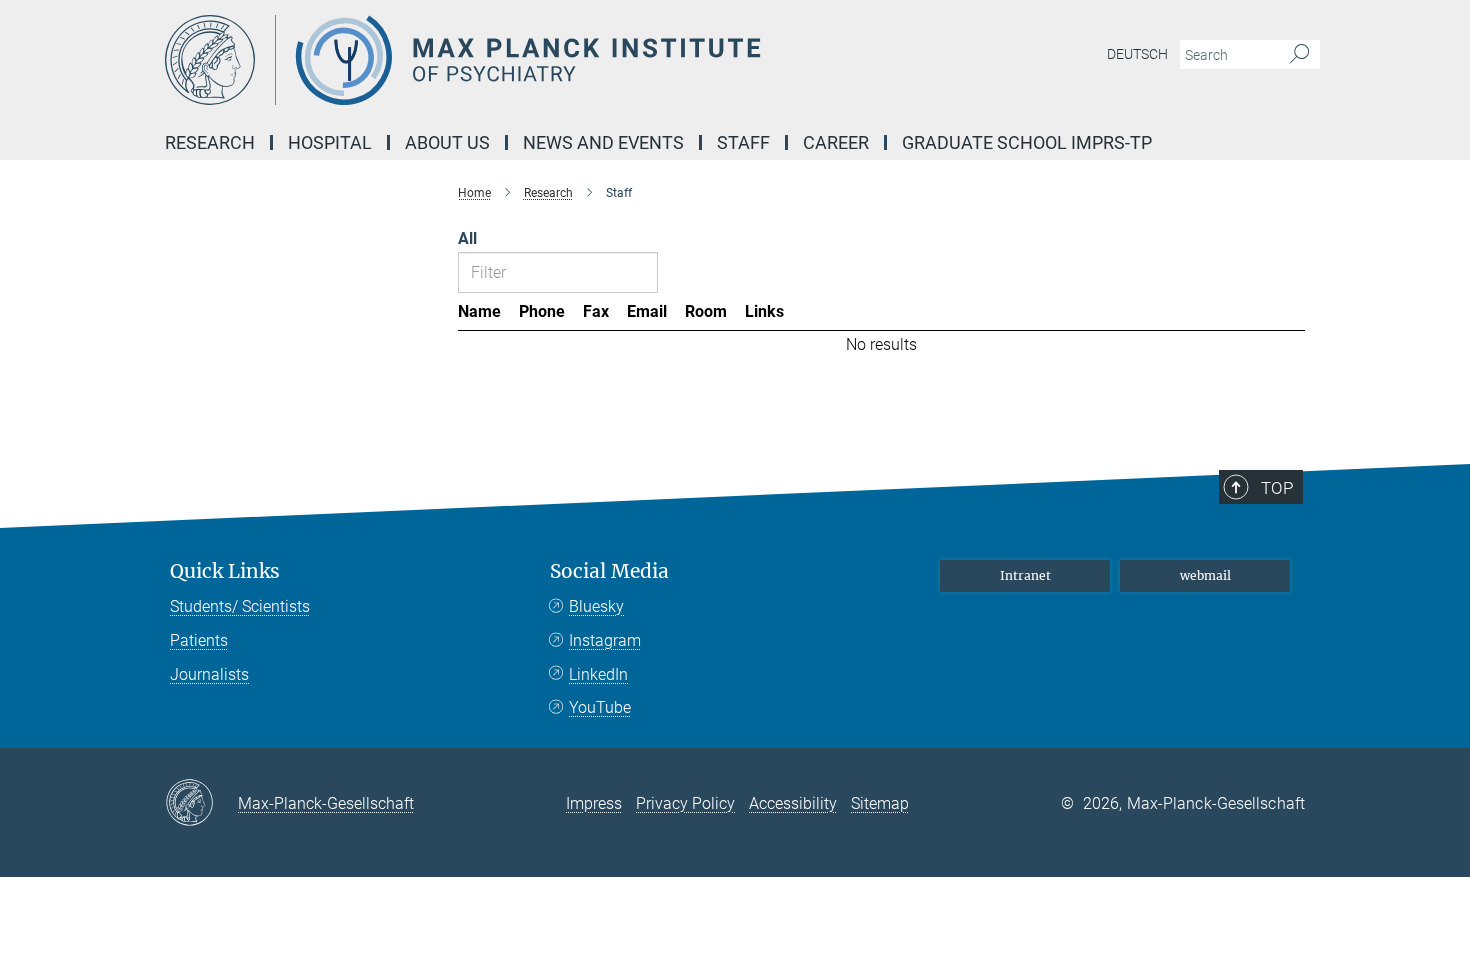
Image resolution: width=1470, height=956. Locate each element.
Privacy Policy (685, 803)
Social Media (609, 571)
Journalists (209, 674)
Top (1277, 488)
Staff (743, 142)
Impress (594, 803)
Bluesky (596, 606)
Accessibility (793, 803)
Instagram (605, 640)
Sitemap (880, 803)
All (467, 238)
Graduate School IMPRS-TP (1027, 142)
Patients (199, 640)
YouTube (600, 707)
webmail (1205, 575)
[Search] (1299, 55)
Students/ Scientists (240, 606)
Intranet (1025, 575)
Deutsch (1137, 54)
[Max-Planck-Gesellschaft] (201, 804)
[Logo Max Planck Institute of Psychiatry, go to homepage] (540, 60)
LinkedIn (598, 674)
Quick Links (225, 571)
